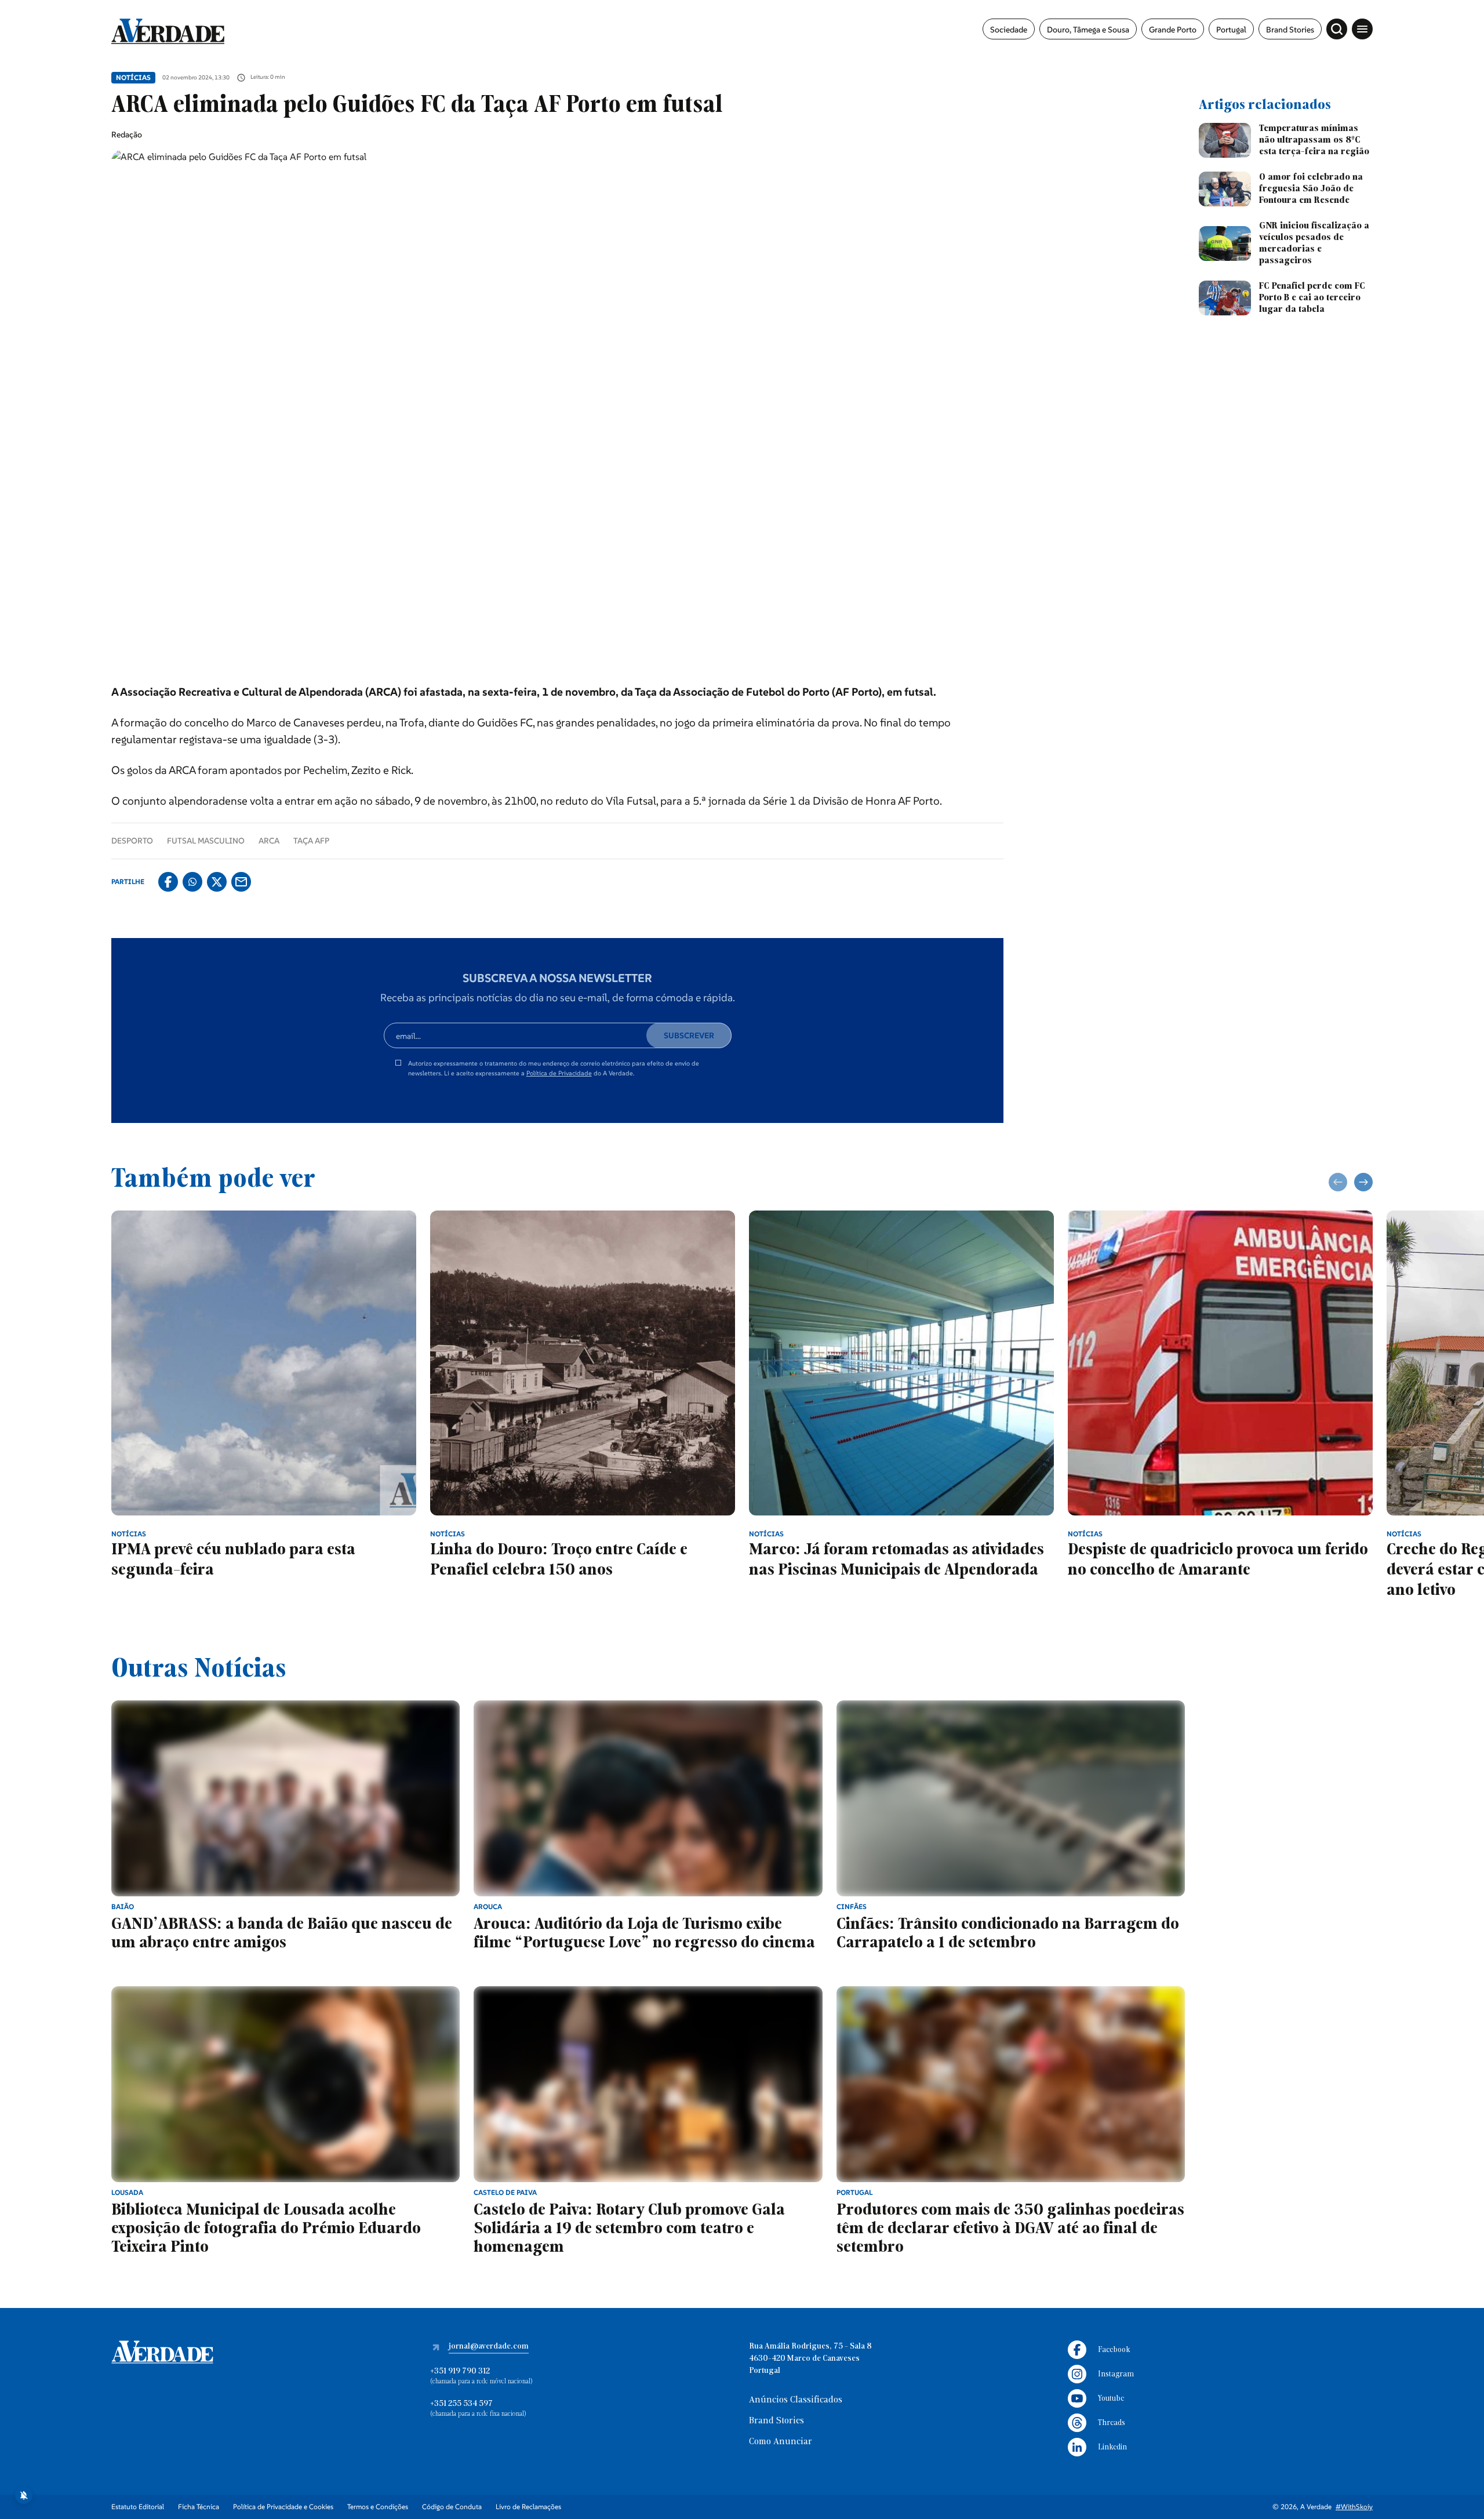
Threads (1112, 2423)
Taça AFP (311, 841)
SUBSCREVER (689, 1035)
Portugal (1231, 30)
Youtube (1111, 2399)
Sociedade (1009, 30)
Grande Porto (1173, 30)
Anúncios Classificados (796, 2400)
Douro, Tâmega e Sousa (1088, 30)
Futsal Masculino (206, 841)
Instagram (1116, 2374)
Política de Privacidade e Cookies (283, 2507)
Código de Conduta (452, 2507)
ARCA (269, 841)
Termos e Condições (378, 2507)
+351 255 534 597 (461, 2404)
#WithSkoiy (1354, 2507)
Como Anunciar (781, 2442)
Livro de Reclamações (528, 2507)
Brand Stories (1290, 30)
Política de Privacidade (559, 1073)
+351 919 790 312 (460, 2371)
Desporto (132, 841)
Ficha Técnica (199, 2507)
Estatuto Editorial (138, 2507)
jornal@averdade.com (489, 2347)
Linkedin (1112, 2447)
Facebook (1114, 2350)
